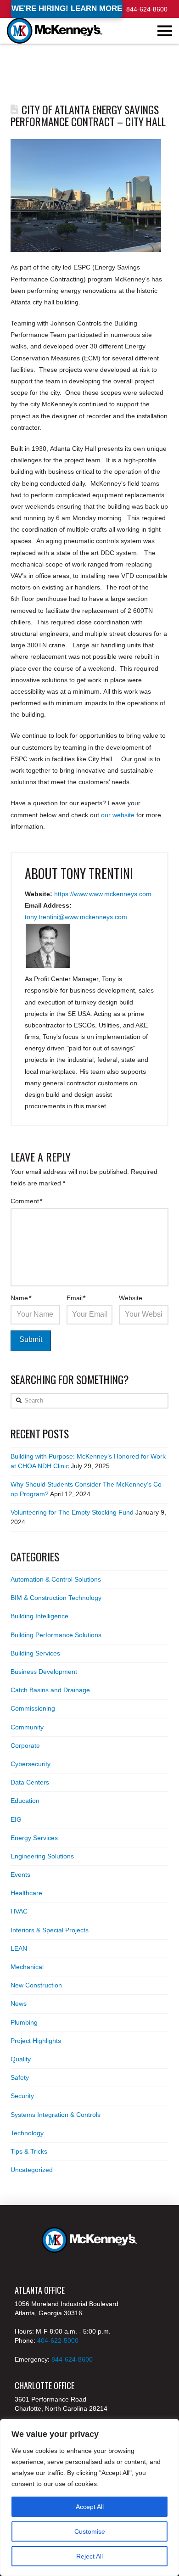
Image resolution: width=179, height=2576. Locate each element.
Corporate (25, 1745)
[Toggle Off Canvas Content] (165, 31)
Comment (26, 1201)
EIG (16, 1819)
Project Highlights (36, 2041)
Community (27, 1727)
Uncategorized (32, 2170)
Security (22, 2096)
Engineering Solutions (42, 1856)
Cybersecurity (31, 1764)
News (19, 2004)
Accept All (90, 2507)
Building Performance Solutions (56, 1635)
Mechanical (27, 1967)
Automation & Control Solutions (56, 1579)
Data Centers (30, 1782)
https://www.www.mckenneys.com (103, 894)
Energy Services (34, 1838)
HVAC (19, 1911)
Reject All (89, 2556)
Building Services (35, 1653)
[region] (89, 2497)
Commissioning (33, 1708)
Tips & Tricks (29, 2151)
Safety (20, 2077)
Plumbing (24, 2022)
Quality (21, 2059)
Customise (90, 2531)
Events (20, 1874)
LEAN (19, 1948)
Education (25, 1801)
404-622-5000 (58, 2340)
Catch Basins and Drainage (50, 1690)
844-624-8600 (147, 9)
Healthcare (26, 1893)
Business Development (44, 1672)
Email (76, 1298)
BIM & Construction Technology (56, 1598)
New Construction (36, 1985)
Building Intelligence (39, 1616)
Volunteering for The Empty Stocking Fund (72, 1512)
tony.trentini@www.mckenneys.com (76, 917)
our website (118, 815)
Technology (27, 2133)
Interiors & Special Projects (50, 1930)
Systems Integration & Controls (56, 2115)
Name (21, 1298)
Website (131, 1298)
